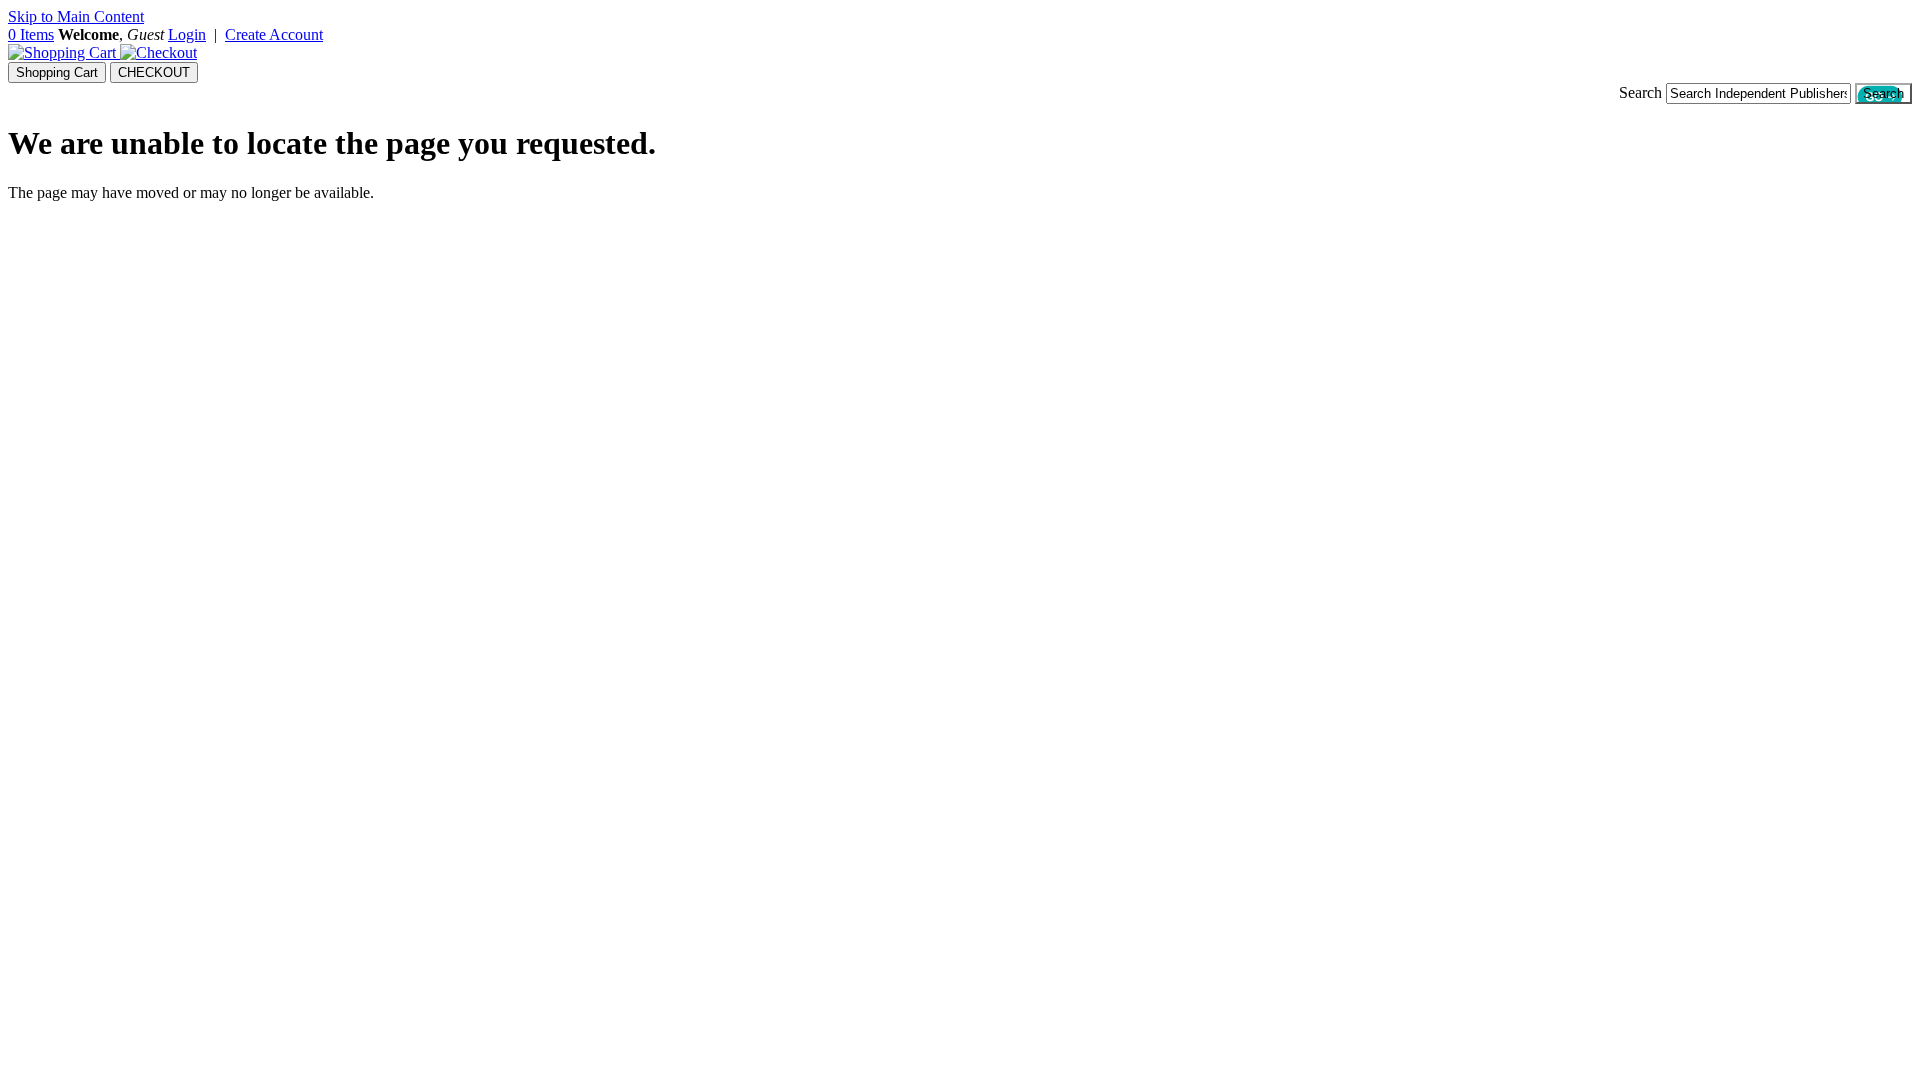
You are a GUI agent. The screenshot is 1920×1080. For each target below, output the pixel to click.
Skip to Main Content (76, 16)
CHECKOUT (154, 72)
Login (187, 34)
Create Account (274, 34)
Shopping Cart (57, 72)
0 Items (31, 34)
